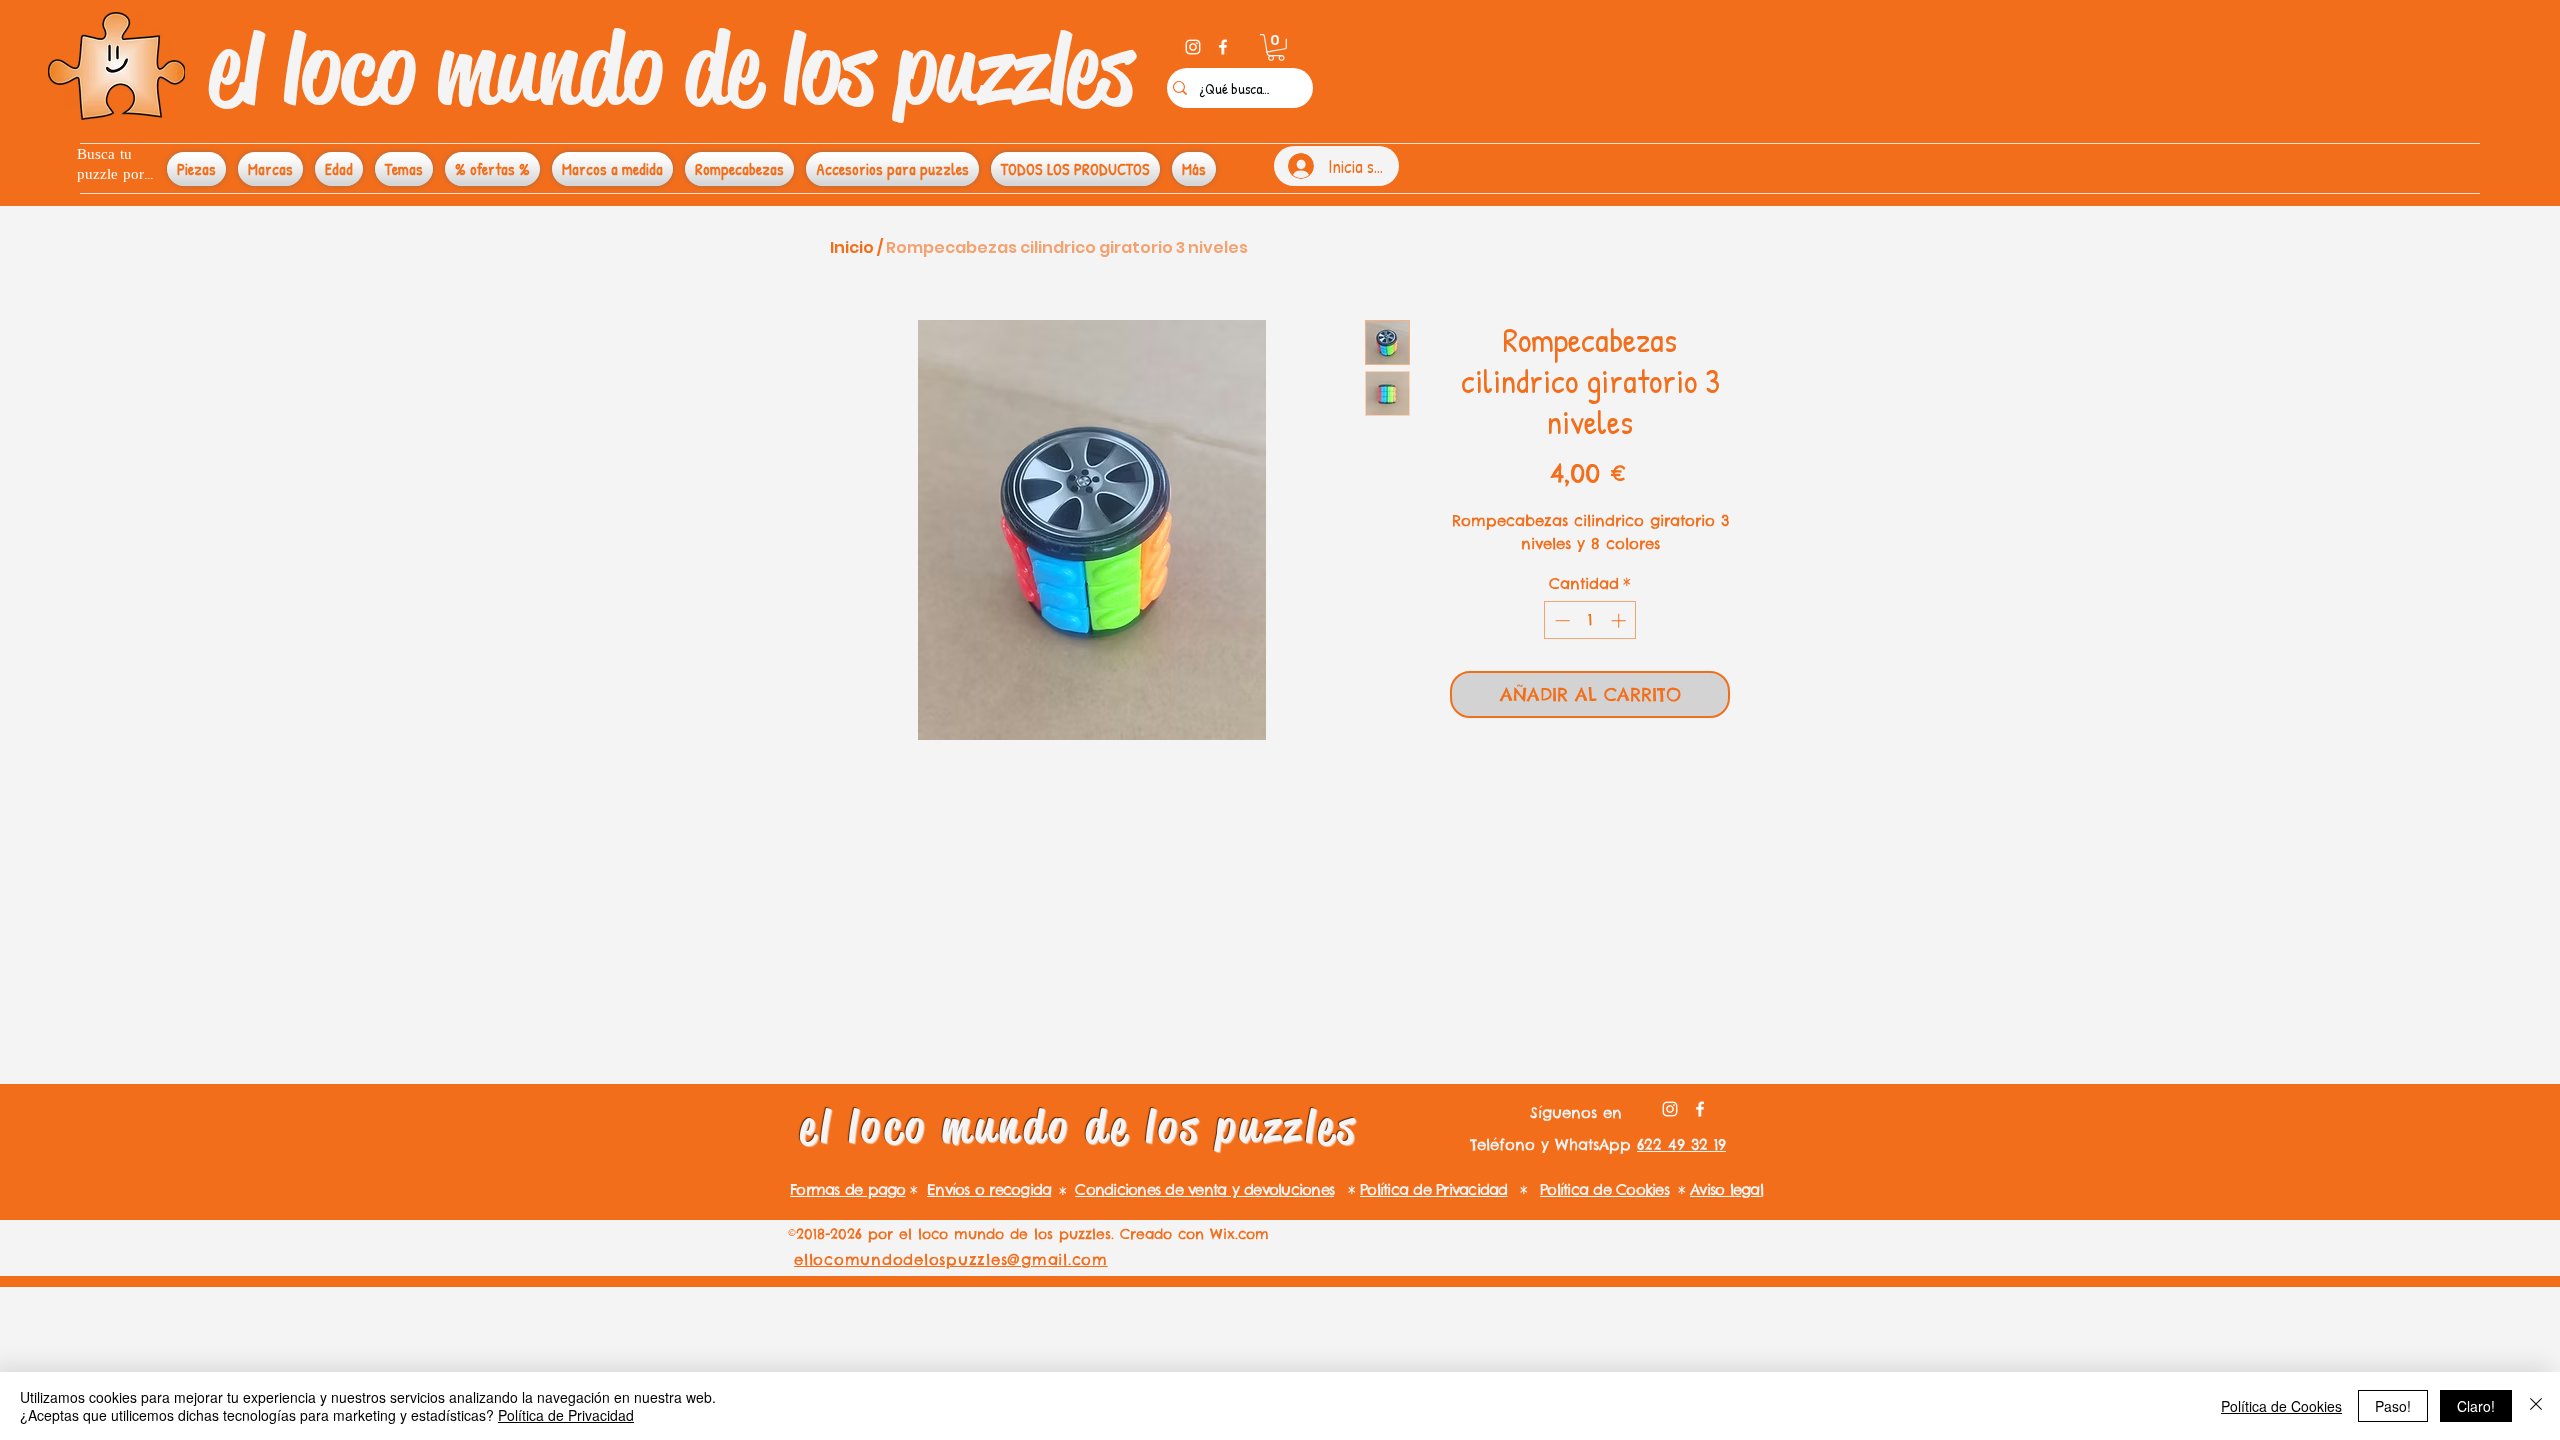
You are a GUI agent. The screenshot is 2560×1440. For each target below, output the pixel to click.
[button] (1276, 47)
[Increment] (1620, 620)
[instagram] (1193, 47)
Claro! (2476, 1406)
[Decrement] (1560, 620)
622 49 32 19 (1681, 1144)
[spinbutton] (1590, 620)
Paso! (2393, 1406)
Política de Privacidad (566, 1415)
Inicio (852, 247)
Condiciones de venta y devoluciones (1204, 1189)
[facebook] (1223, 47)
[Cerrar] (2536, 1406)
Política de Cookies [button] (2281, 1406)
